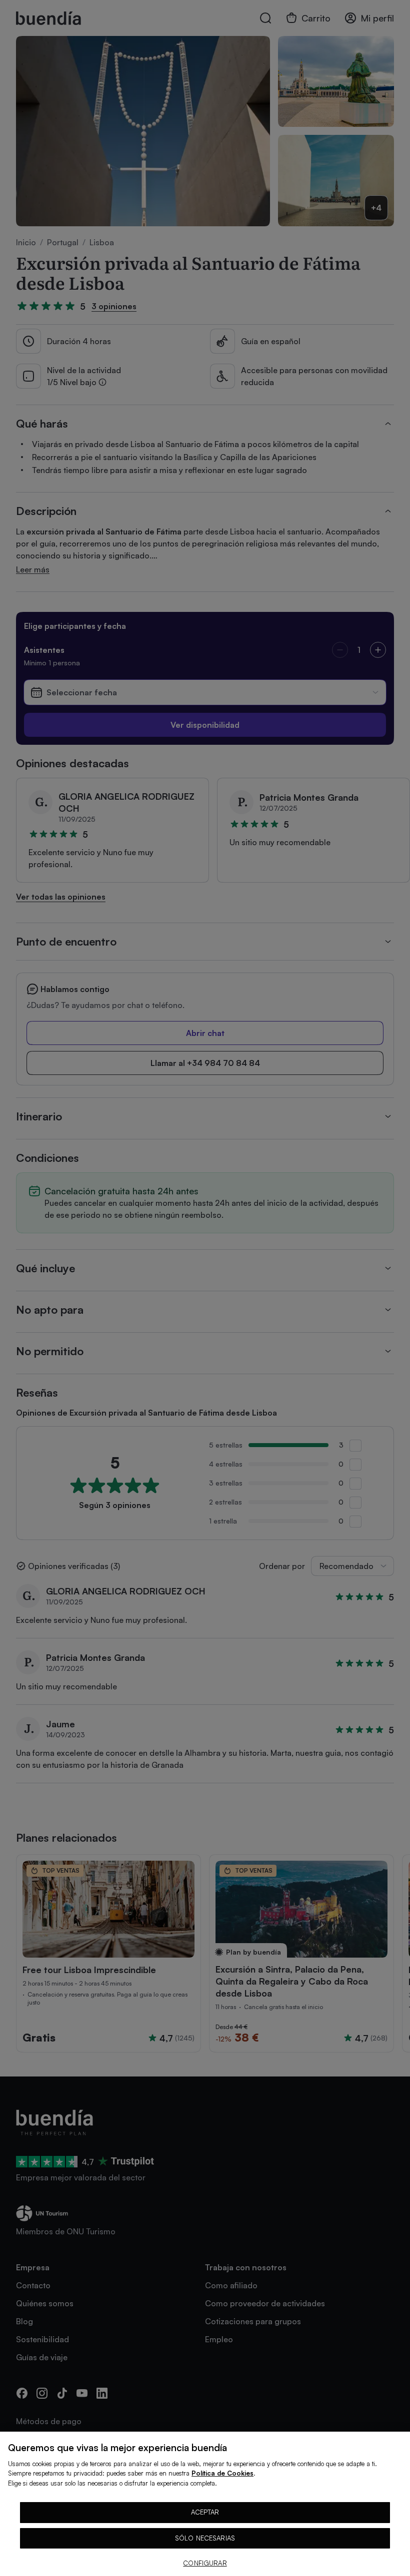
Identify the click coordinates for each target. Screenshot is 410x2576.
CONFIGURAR (205, 2563)
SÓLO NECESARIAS (205, 2538)
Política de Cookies (222, 2473)
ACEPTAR (205, 2512)
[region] (205, 2504)
